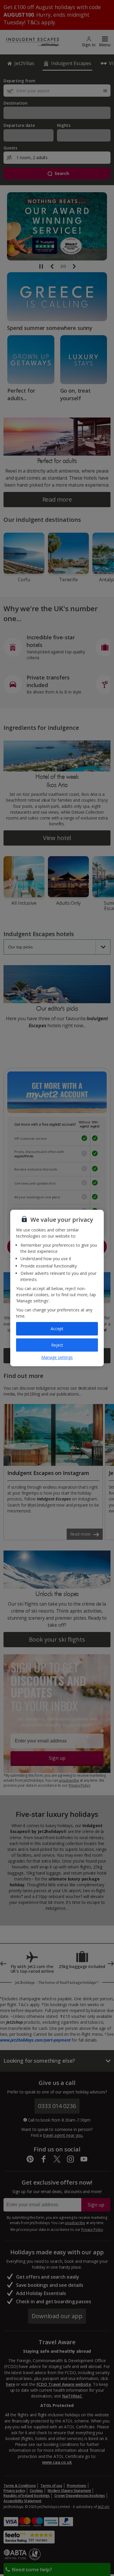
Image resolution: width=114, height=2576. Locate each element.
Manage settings (57, 1357)
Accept (57, 1329)
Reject (57, 1345)
